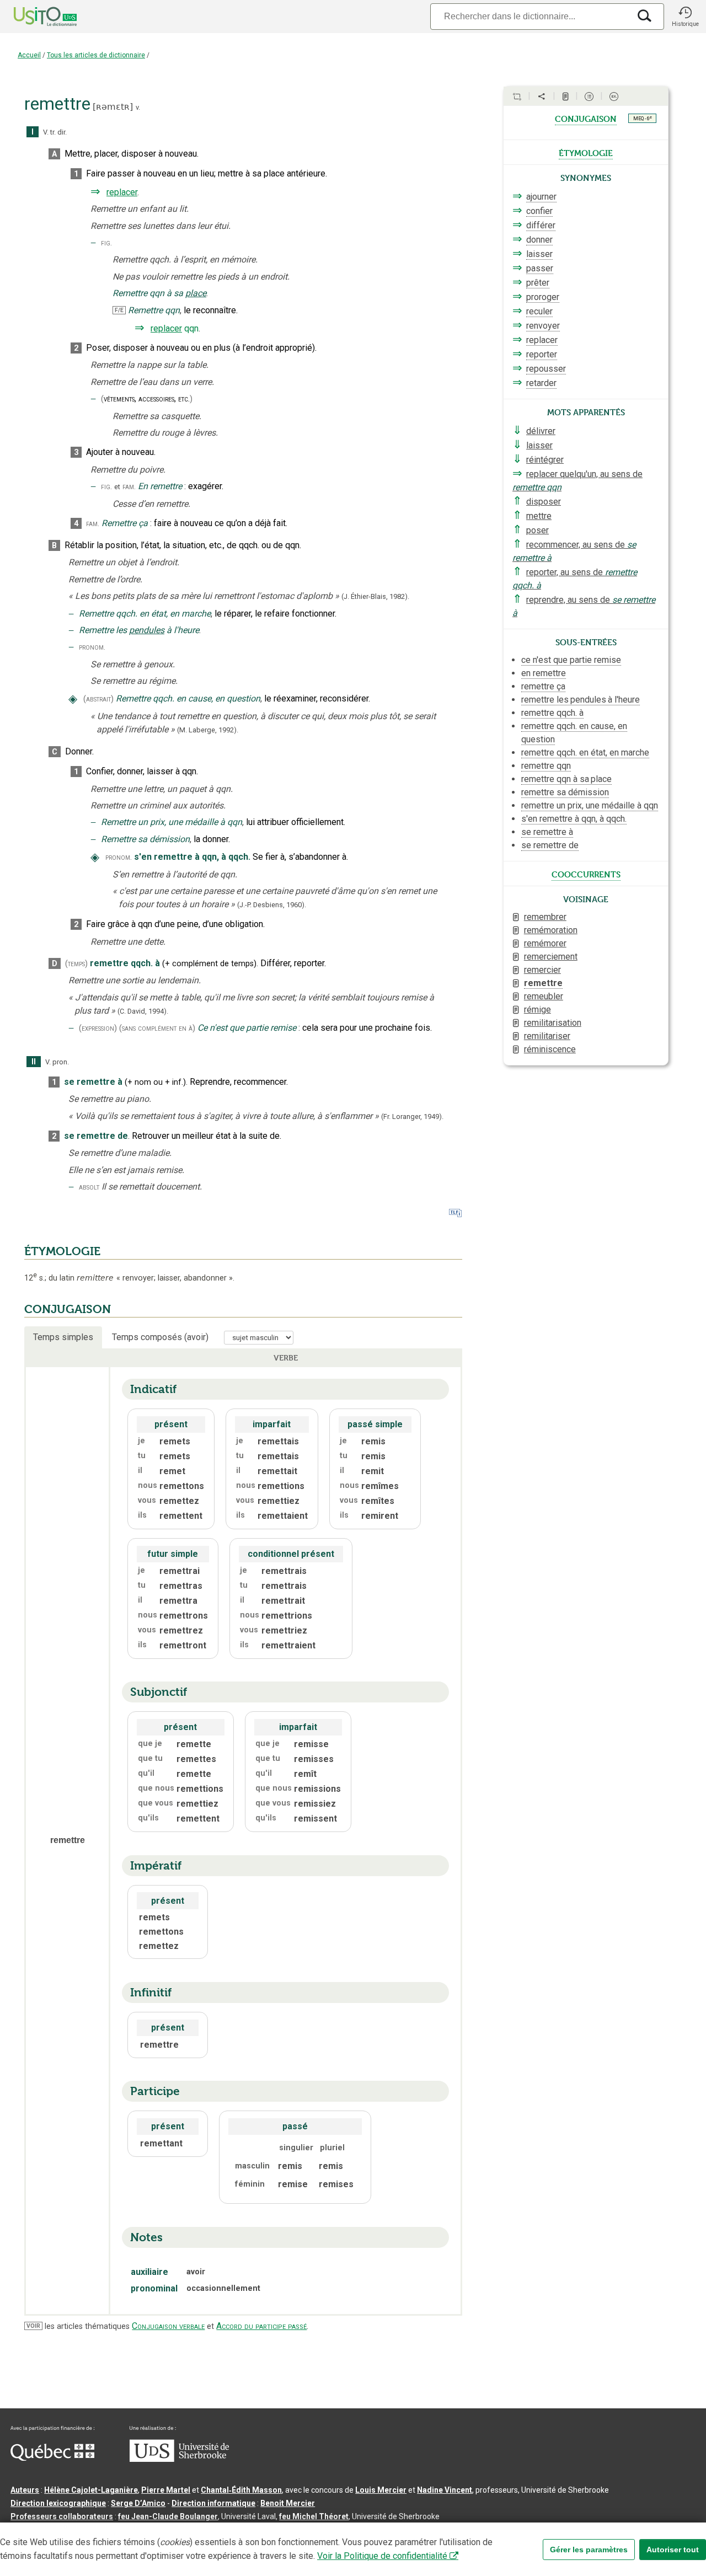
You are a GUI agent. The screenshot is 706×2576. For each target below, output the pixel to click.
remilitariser (547, 1036)
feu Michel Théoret (314, 2516)
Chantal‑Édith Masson (241, 2490)
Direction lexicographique (58, 2503)
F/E (119, 310)
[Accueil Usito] (33, 17)
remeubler (544, 996)
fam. (129, 487)
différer (541, 225)
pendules (147, 630)
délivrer (541, 431)
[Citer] (517, 97)
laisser (539, 254)
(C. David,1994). (143, 1011)
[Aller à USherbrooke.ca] (179, 2459)
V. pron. (57, 1062)
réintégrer (545, 460)
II (34, 1062)
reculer (539, 311)
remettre (543, 983)
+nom (139, 1082)
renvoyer (543, 326)
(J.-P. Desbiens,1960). (272, 905)
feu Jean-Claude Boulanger (168, 2516)
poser (537, 530)
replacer (122, 192)
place (196, 293)
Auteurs (25, 2490)
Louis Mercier (381, 2490)
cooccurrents (586, 874)
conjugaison (586, 118)
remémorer (545, 943)
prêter (538, 283)
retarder (541, 383)
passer (540, 268)
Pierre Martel (166, 2490)
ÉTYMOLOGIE (62, 1251)
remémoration (551, 930)
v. (138, 107)
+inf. (174, 1082)
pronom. (92, 647)
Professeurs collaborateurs (62, 2516)
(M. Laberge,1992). (208, 730)
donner (539, 240)
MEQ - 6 (643, 118)
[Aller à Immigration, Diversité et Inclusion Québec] (52, 2458)
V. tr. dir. (55, 132)
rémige (537, 1009)
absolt (89, 1187)
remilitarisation (553, 1023)
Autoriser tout (673, 2550)
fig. (106, 243)
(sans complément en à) (157, 1028)
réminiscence (550, 1049)
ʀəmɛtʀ (113, 107)
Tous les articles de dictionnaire (96, 55)
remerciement (551, 957)
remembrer (545, 917)
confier (539, 211)
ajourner (541, 197)
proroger (543, 297)
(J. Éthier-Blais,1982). (375, 596)
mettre (539, 516)
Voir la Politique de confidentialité (382, 2556)
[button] (685, 17)
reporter (542, 354)
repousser (546, 369)
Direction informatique (213, 2503)
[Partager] (542, 97)
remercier (542, 970)
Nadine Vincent (445, 2490)
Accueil (29, 55)
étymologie (586, 152)
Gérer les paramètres (589, 2550)
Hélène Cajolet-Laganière (91, 2490)
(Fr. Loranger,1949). (412, 1116)
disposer (544, 502)
